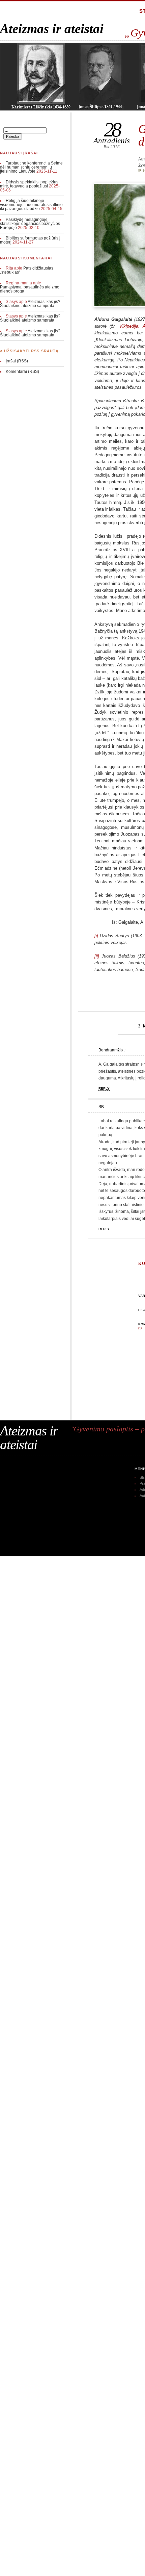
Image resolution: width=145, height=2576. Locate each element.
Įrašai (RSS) (17, 361)
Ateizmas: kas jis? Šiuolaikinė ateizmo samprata (30, 304)
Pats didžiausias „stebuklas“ (27, 270)
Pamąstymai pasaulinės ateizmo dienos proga (30, 289)
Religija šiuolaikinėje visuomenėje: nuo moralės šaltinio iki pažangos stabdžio (31, 205)
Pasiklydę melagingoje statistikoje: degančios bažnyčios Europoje (30, 224)
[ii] (97, 956)
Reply (104, 1088)
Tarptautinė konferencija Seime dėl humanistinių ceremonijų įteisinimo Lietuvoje (31, 167)
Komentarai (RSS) (22, 372)
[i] (96, 936)
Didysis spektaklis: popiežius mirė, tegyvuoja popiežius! (29, 184)
